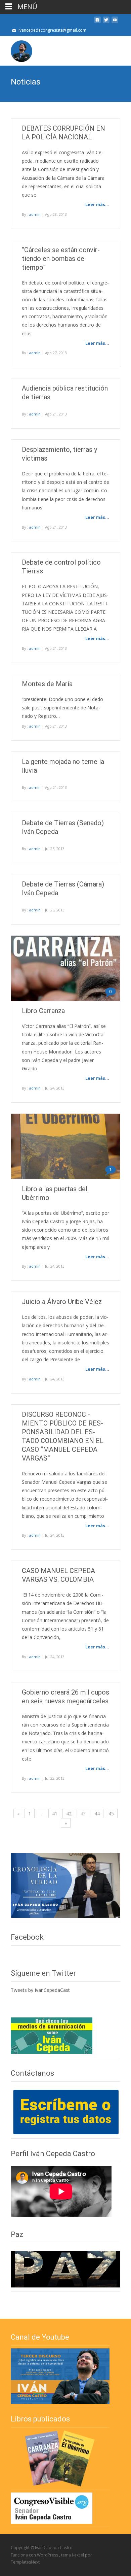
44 (97, 1814)
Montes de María (47, 684)
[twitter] (106, 22)
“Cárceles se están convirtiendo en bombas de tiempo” (61, 259)
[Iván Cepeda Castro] (16, 49)
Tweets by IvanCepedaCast (40, 1990)
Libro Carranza (43, 1011)
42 (69, 1814)
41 (55, 1814)
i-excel (78, 2555)
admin (35, 214)
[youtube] (115, 22)
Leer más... (97, 205)
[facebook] (97, 22)
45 (111, 1814)
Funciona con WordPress (35, 2555)
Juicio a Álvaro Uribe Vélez (62, 1302)
